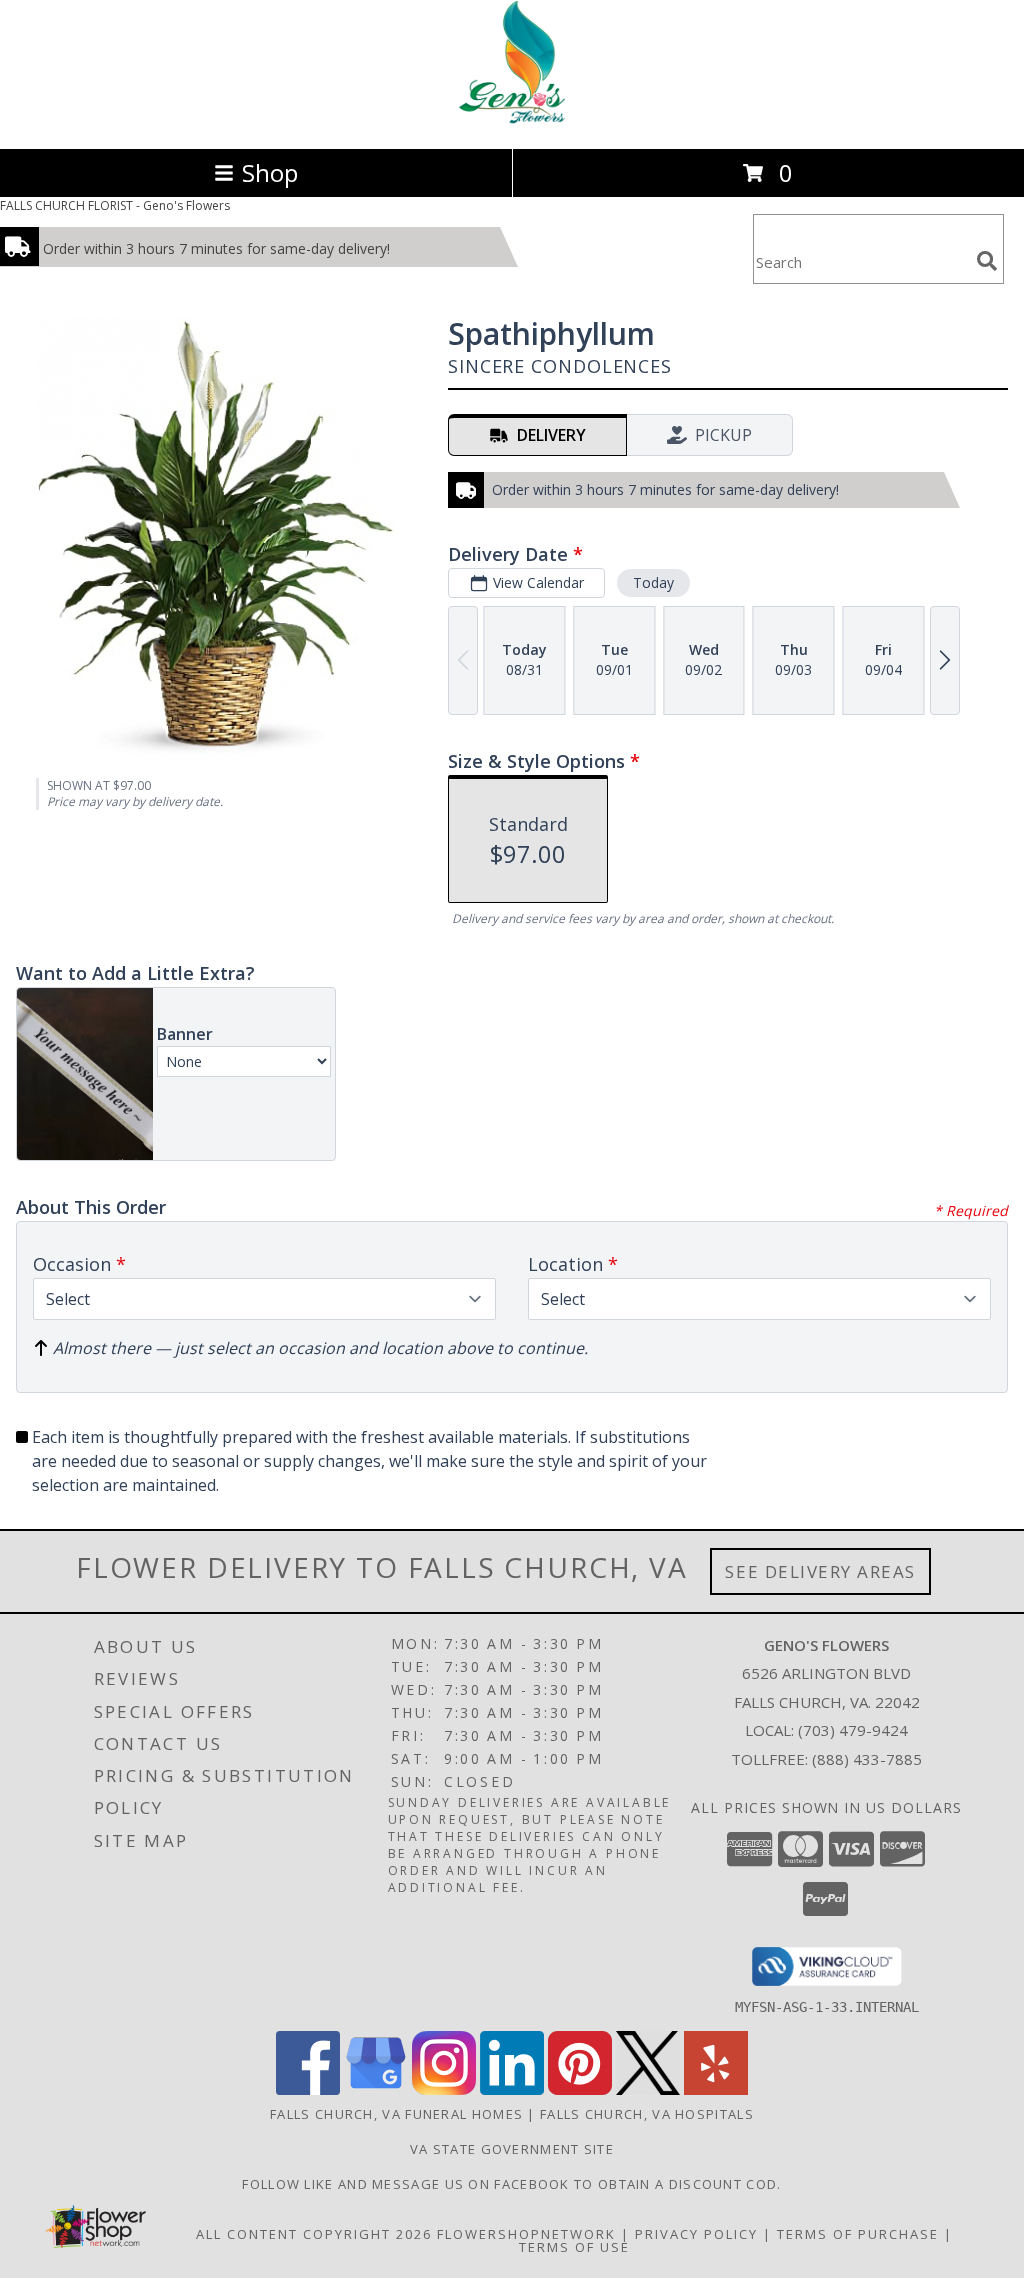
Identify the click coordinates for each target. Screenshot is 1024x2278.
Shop (270, 172)
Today (653, 582)
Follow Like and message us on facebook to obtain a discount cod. (511, 2184)
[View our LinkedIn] (512, 2089)
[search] (987, 261)
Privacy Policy (696, 2234)
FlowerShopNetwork (526, 2234)
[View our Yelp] (716, 2089)
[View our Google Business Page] (376, 2089)
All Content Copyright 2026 (314, 2234)
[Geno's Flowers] (512, 119)
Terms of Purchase (858, 2234)
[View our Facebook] (308, 2089)
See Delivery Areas (820, 1571)
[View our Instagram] (444, 2089)
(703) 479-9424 (853, 1730)
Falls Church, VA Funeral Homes (396, 2114)
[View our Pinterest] (580, 2089)
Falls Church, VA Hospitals (647, 2114)
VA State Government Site (512, 2149)
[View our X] (648, 2089)
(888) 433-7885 (867, 1759)
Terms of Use (574, 2247)
